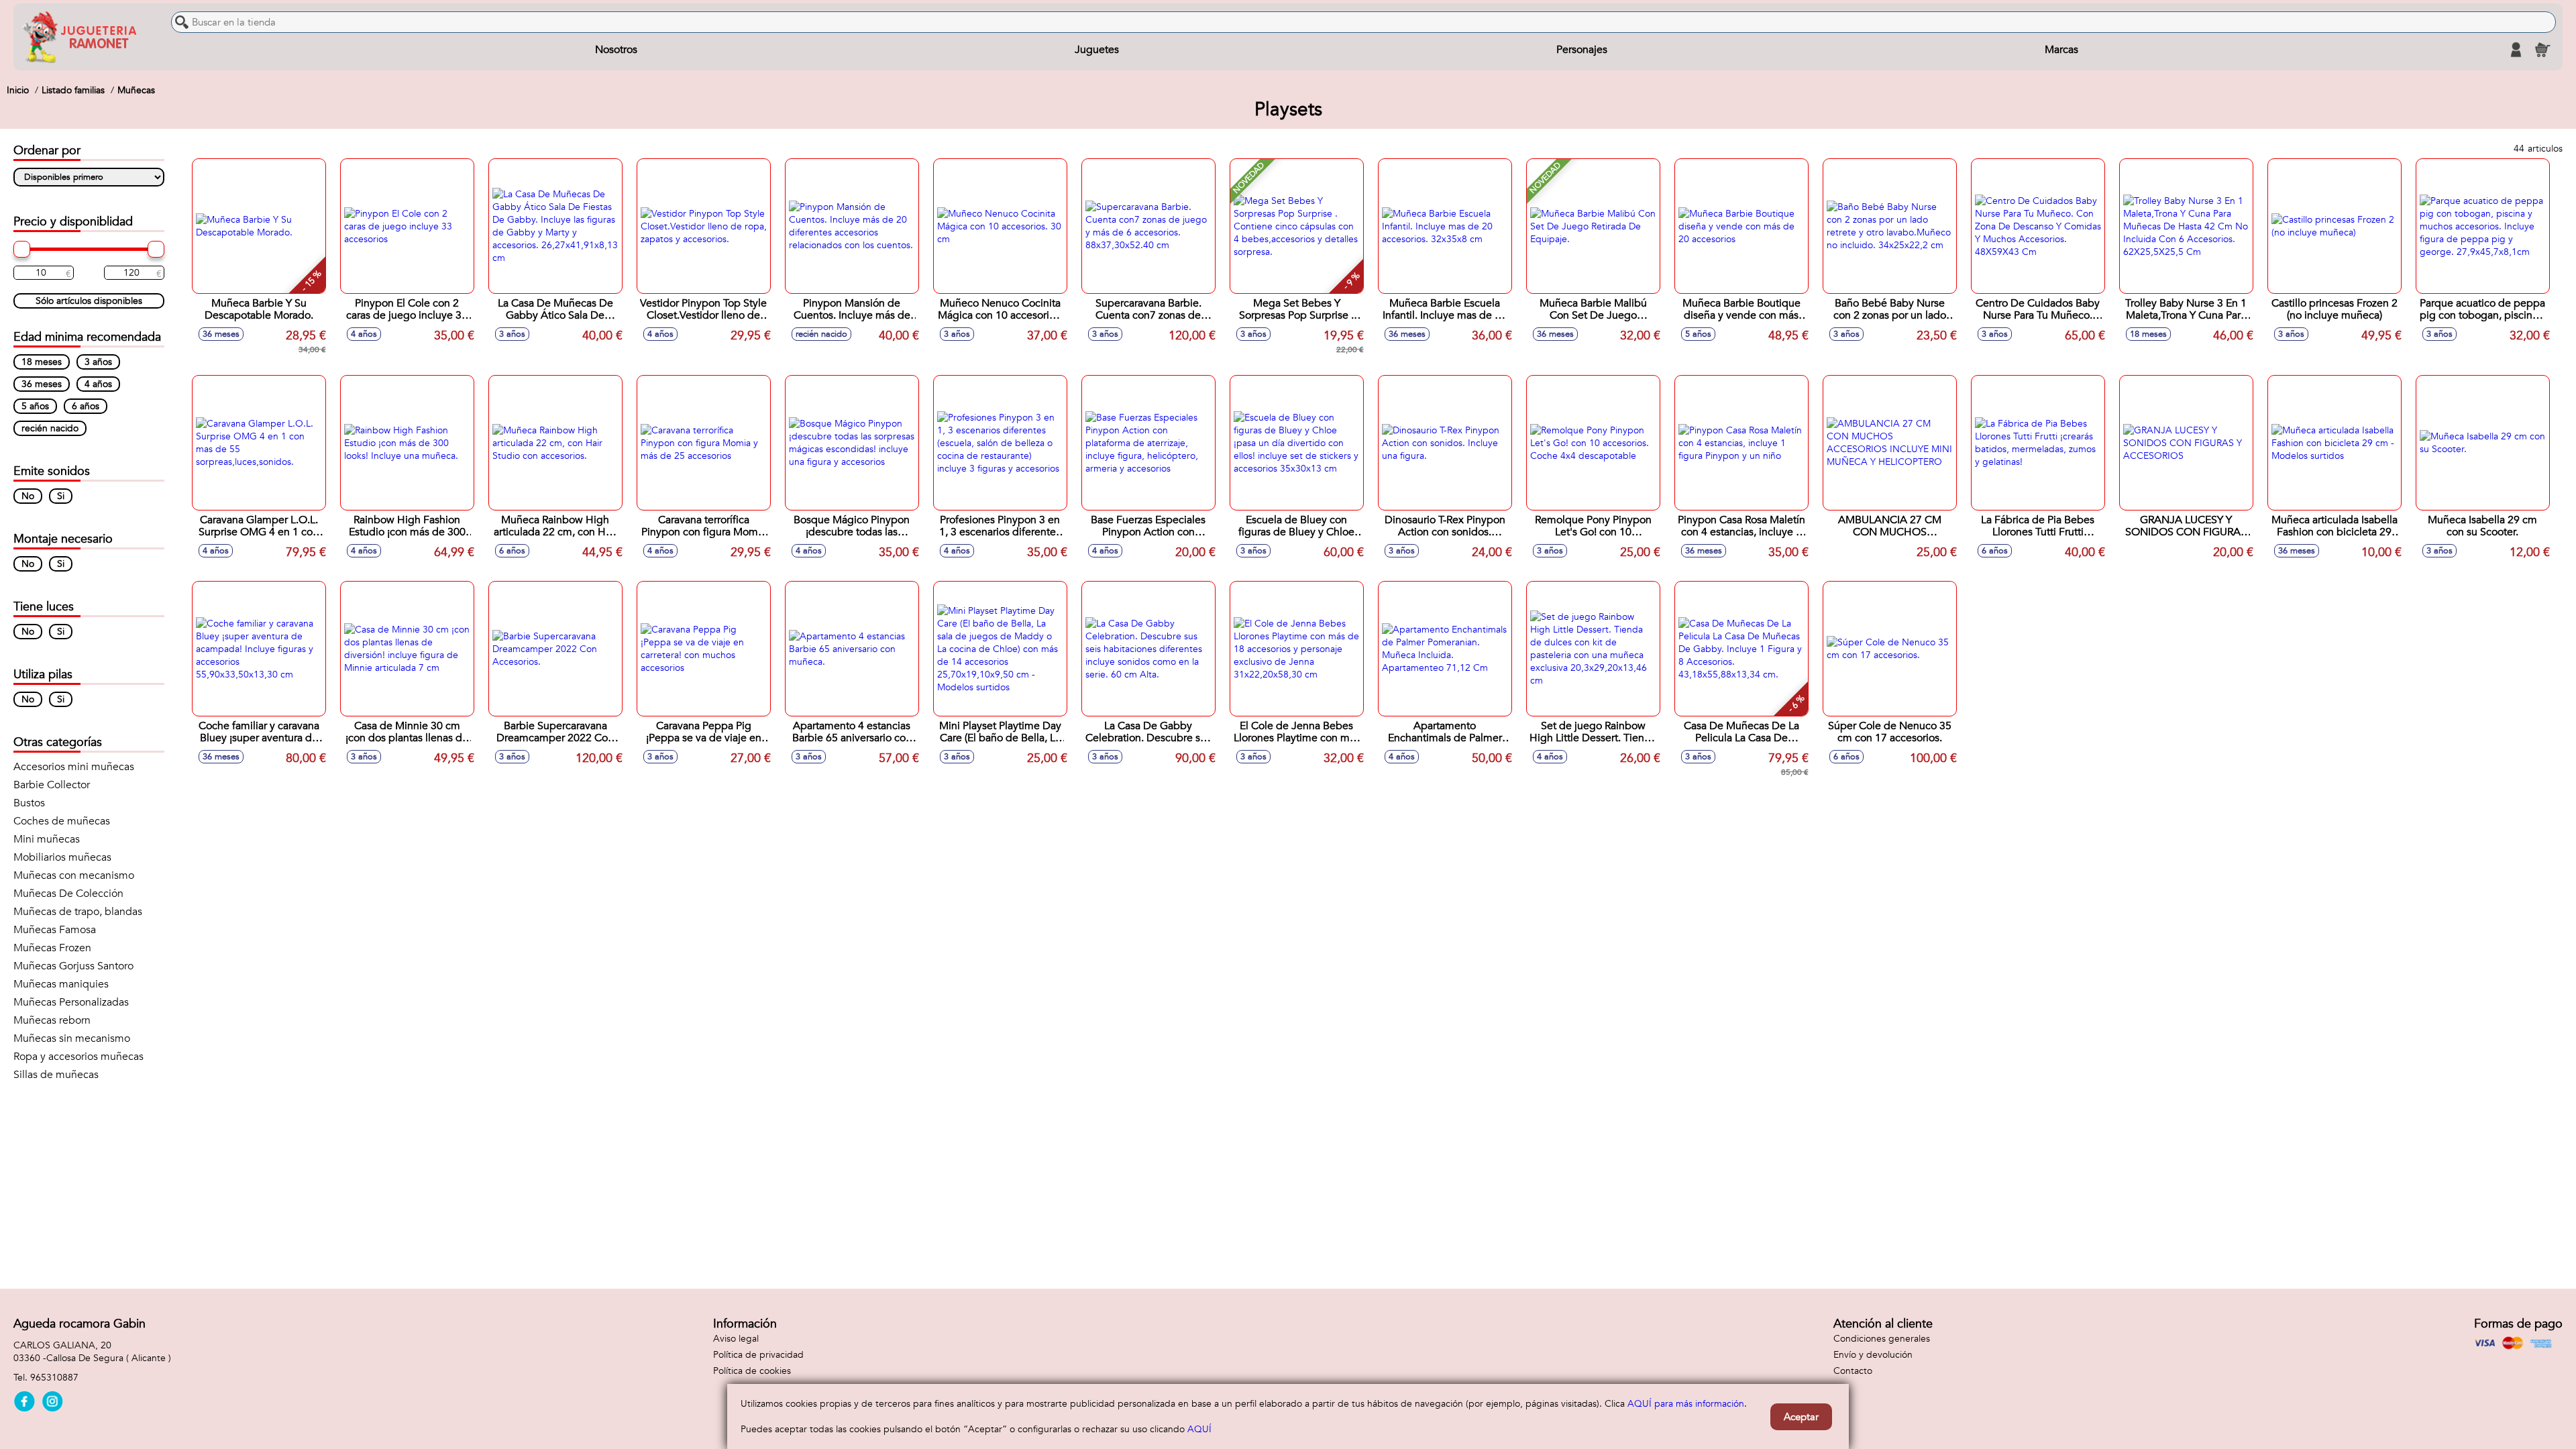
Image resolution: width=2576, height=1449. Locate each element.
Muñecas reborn (52, 1020)
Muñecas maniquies (61, 984)
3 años (98, 362)
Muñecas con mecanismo (74, 875)
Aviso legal (736, 1339)
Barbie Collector (52, 785)
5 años (35, 406)
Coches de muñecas (62, 821)
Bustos (29, 803)
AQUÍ (1199, 1429)
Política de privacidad (758, 1355)
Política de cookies (752, 1371)
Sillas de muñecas (56, 1075)
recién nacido (50, 428)
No (28, 496)
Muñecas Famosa (55, 930)
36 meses (42, 384)
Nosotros (616, 50)
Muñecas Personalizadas (71, 1002)
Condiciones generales (1882, 1339)
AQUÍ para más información (1686, 1404)
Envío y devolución (1873, 1355)
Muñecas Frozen (52, 948)
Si (61, 496)
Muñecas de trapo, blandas (78, 912)
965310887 (54, 1378)
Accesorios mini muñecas (74, 767)
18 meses (42, 362)
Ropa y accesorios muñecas (78, 1057)
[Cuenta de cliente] (2516, 50)
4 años (98, 384)
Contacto (1853, 1371)
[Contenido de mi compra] (2542, 50)
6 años (86, 406)
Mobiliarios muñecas (62, 857)
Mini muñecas (47, 839)
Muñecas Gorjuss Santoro (73, 966)
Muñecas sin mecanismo (72, 1038)
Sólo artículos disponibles (89, 301)
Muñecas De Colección (68, 894)
